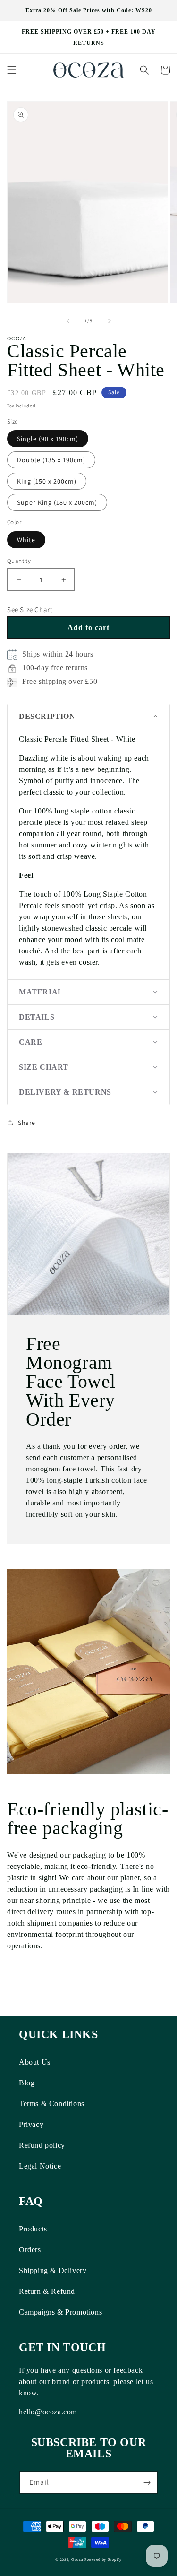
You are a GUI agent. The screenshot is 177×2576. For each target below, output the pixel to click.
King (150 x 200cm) (47, 481)
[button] (12, 70)
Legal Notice (40, 2166)
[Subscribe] (147, 2483)
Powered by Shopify (103, 2560)
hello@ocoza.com (48, 2412)
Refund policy (42, 2145)
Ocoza (77, 2560)
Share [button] (27, 1123)
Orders (30, 2250)
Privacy (31, 2124)
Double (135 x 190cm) (51, 460)
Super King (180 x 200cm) (57, 502)
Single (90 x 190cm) (48, 439)
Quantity (19, 561)
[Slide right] (110, 321)
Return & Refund (47, 2291)
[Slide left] (68, 321)
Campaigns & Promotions (60, 2312)
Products (33, 2229)
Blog (27, 2083)
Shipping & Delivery (53, 2270)
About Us (35, 2062)
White (26, 540)
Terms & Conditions (52, 2104)
